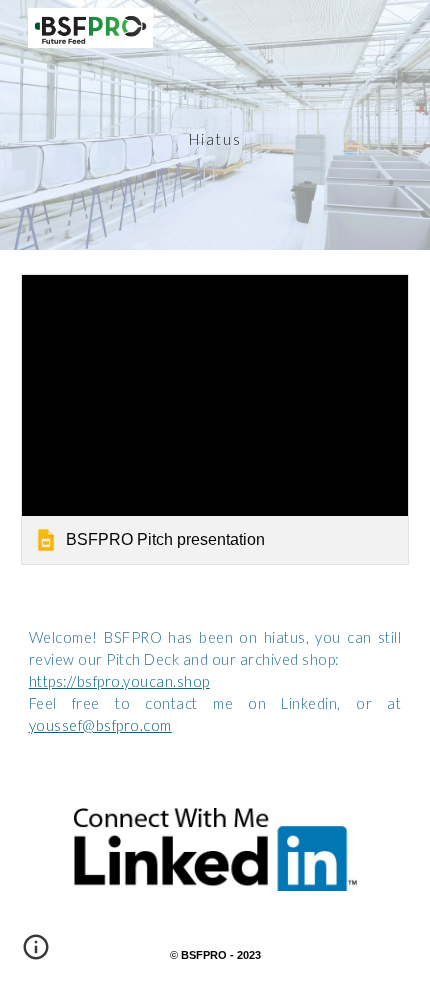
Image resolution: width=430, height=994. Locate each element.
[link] (215, 419)
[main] (215, 124)
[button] (36, 954)
